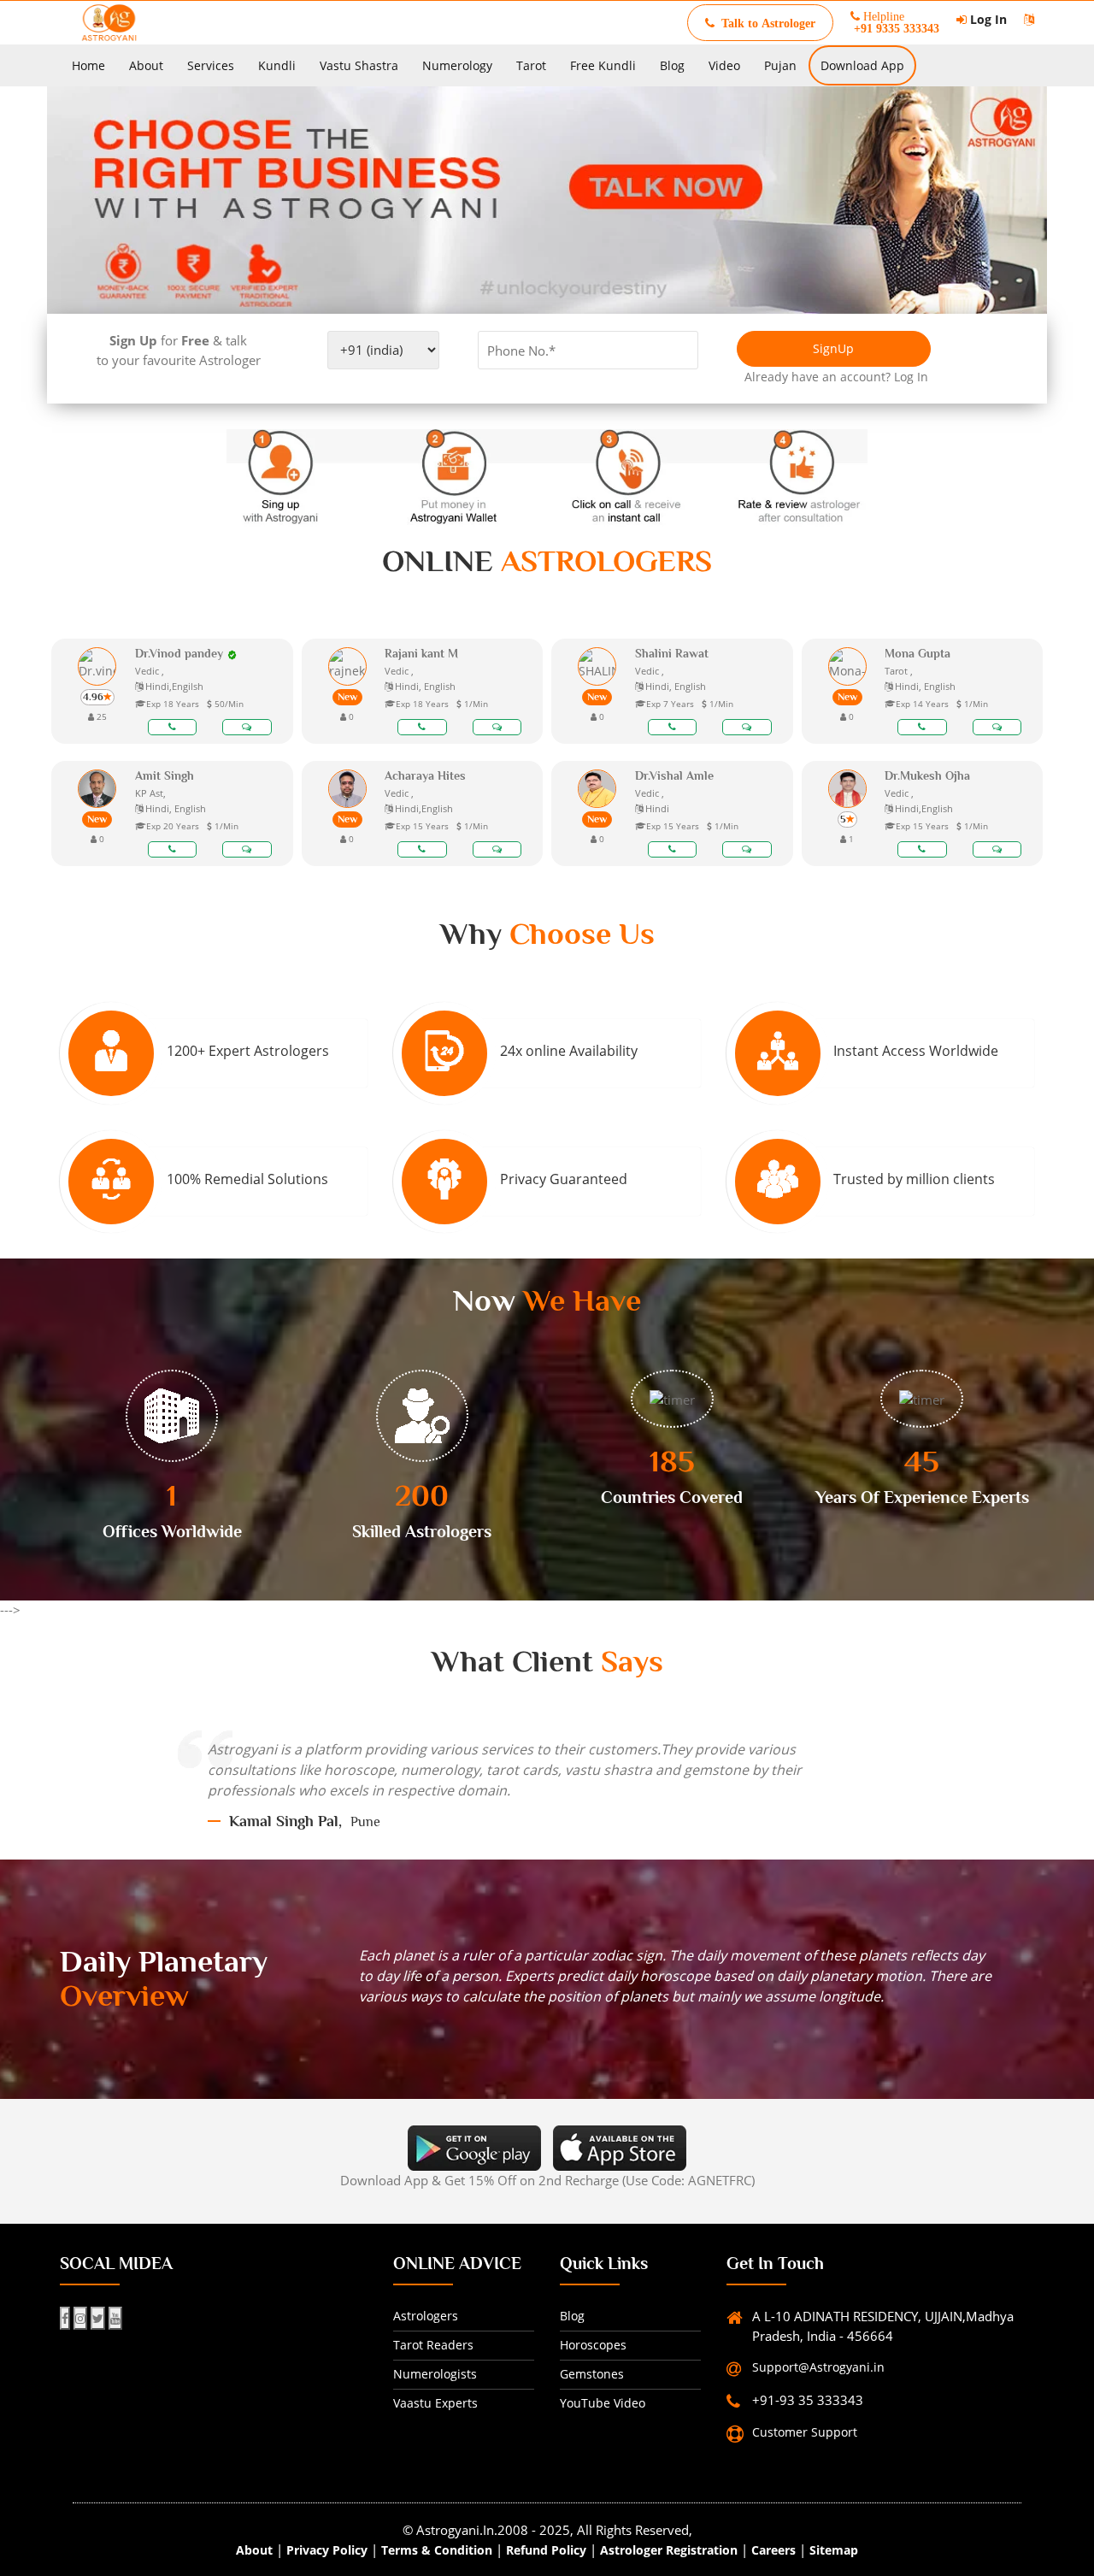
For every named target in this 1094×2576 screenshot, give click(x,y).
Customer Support (805, 2432)
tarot (531, 65)
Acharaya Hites (425, 775)
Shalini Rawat (672, 653)
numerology (457, 65)
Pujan (780, 65)
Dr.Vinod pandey (179, 653)
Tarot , (899, 671)
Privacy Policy (327, 2550)
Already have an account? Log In (826, 377)
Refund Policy (546, 2550)
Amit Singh (165, 775)
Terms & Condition (437, 2550)
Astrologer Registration (669, 2550)
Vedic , (150, 671)
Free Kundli (603, 65)
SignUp (833, 348)
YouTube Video (603, 2403)
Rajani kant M (421, 653)
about (146, 65)
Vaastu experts (435, 2403)
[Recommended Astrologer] (232, 653)
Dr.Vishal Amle (674, 775)
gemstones (592, 2374)
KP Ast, (150, 793)
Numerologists (435, 2374)
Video (724, 65)
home (88, 65)
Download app (862, 65)
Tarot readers (433, 2345)
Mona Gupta (918, 653)
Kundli (277, 65)
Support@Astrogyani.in (818, 2367)
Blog (672, 65)
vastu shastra (359, 65)
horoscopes (593, 2345)
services (211, 65)
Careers (773, 2550)
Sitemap (834, 2550)
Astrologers (426, 2316)
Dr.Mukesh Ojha (927, 775)
